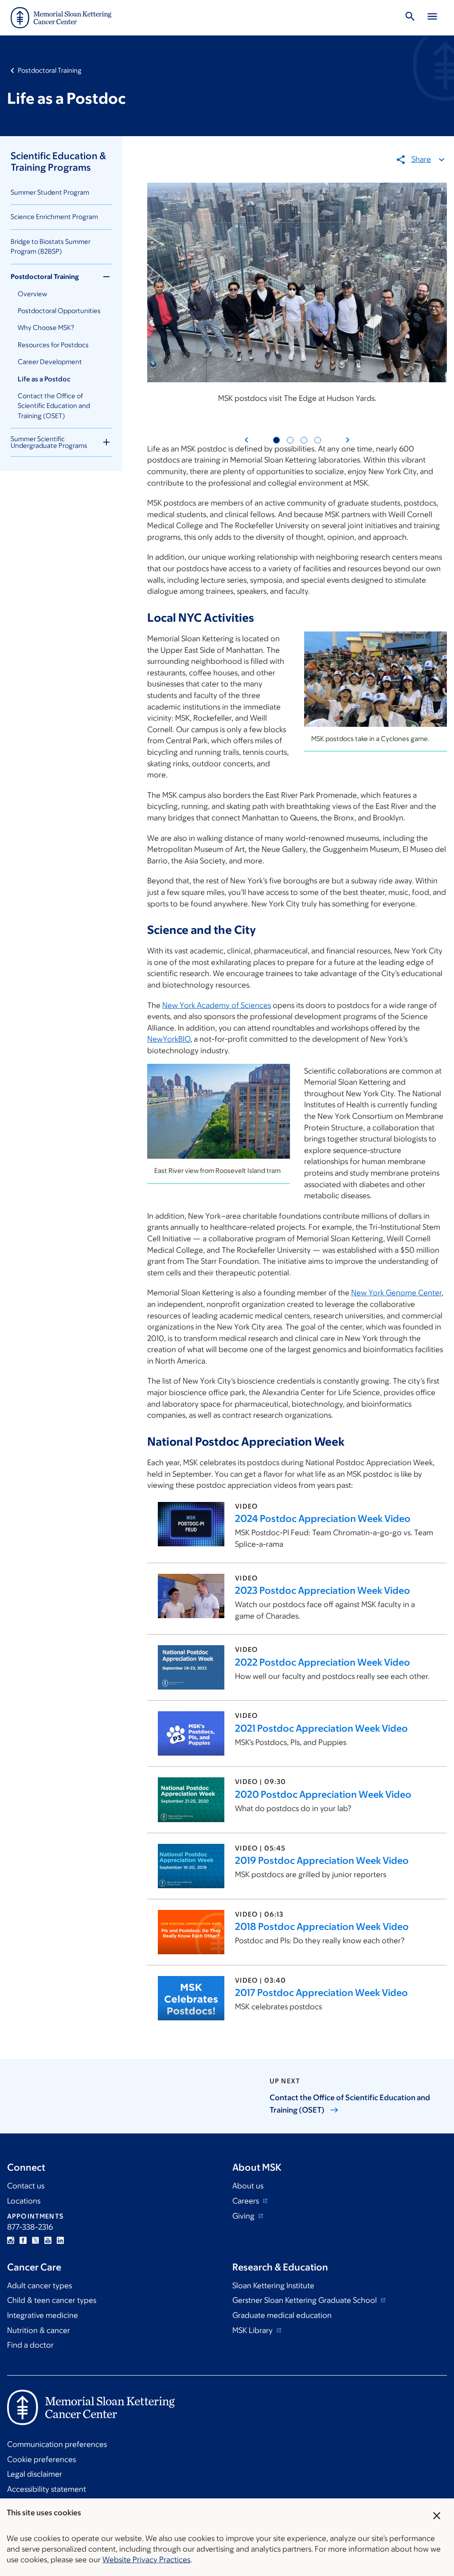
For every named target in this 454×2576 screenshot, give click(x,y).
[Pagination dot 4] (318, 440)
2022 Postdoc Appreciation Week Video (323, 1662)
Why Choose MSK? (46, 327)
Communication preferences (57, 2444)
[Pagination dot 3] (304, 440)
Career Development (50, 362)
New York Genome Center (396, 1293)
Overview (32, 294)
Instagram (11, 2240)
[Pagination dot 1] (276, 440)
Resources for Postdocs (53, 345)
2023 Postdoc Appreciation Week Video (323, 1590)
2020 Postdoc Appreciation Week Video (323, 1794)
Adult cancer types (39, 2286)
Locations (24, 2201)
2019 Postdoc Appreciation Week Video (322, 1860)
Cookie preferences (41, 2459)
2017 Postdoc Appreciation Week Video (321, 1993)
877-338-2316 (30, 2227)
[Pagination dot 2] (290, 440)
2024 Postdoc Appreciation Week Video (323, 1519)
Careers (247, 2201)
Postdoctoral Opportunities (59, 311)
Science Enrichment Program (54, 217)
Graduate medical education (282, 2315)
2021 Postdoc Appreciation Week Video (321, 1728)
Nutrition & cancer (39, 2330)
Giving (244, 2216)
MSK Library (253, 2330)
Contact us (26, 2186)
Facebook (23, 2240)
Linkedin (60, 2240)
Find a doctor (30, 2345)
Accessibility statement (47, 2489)
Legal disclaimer (35, 2474)
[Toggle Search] (410, 18)
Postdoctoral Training (50, 70)
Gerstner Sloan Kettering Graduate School (305, 2300)
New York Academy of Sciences (217, 1005)
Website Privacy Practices (146, 2560)
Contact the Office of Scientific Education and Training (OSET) (54, 406)
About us (248, 2186)
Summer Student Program (50, 192)
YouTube (48, 2240)
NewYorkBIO (169, 1039)
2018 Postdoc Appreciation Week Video (322, 1927)
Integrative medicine (43, 2315)
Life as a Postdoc (44, 379)
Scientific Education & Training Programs (58, 162)
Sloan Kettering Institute (273, 2286)
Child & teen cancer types (52, 2300)
